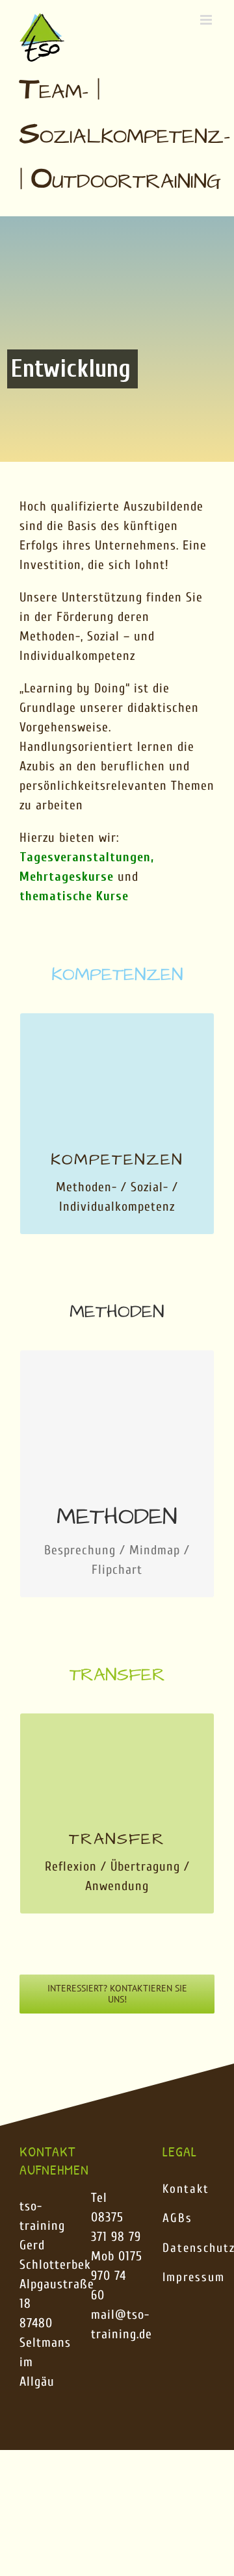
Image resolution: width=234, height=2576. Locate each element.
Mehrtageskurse (67, 877)
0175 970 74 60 (117, 2276)
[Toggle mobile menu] (207, 20)
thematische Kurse (74, 896)
